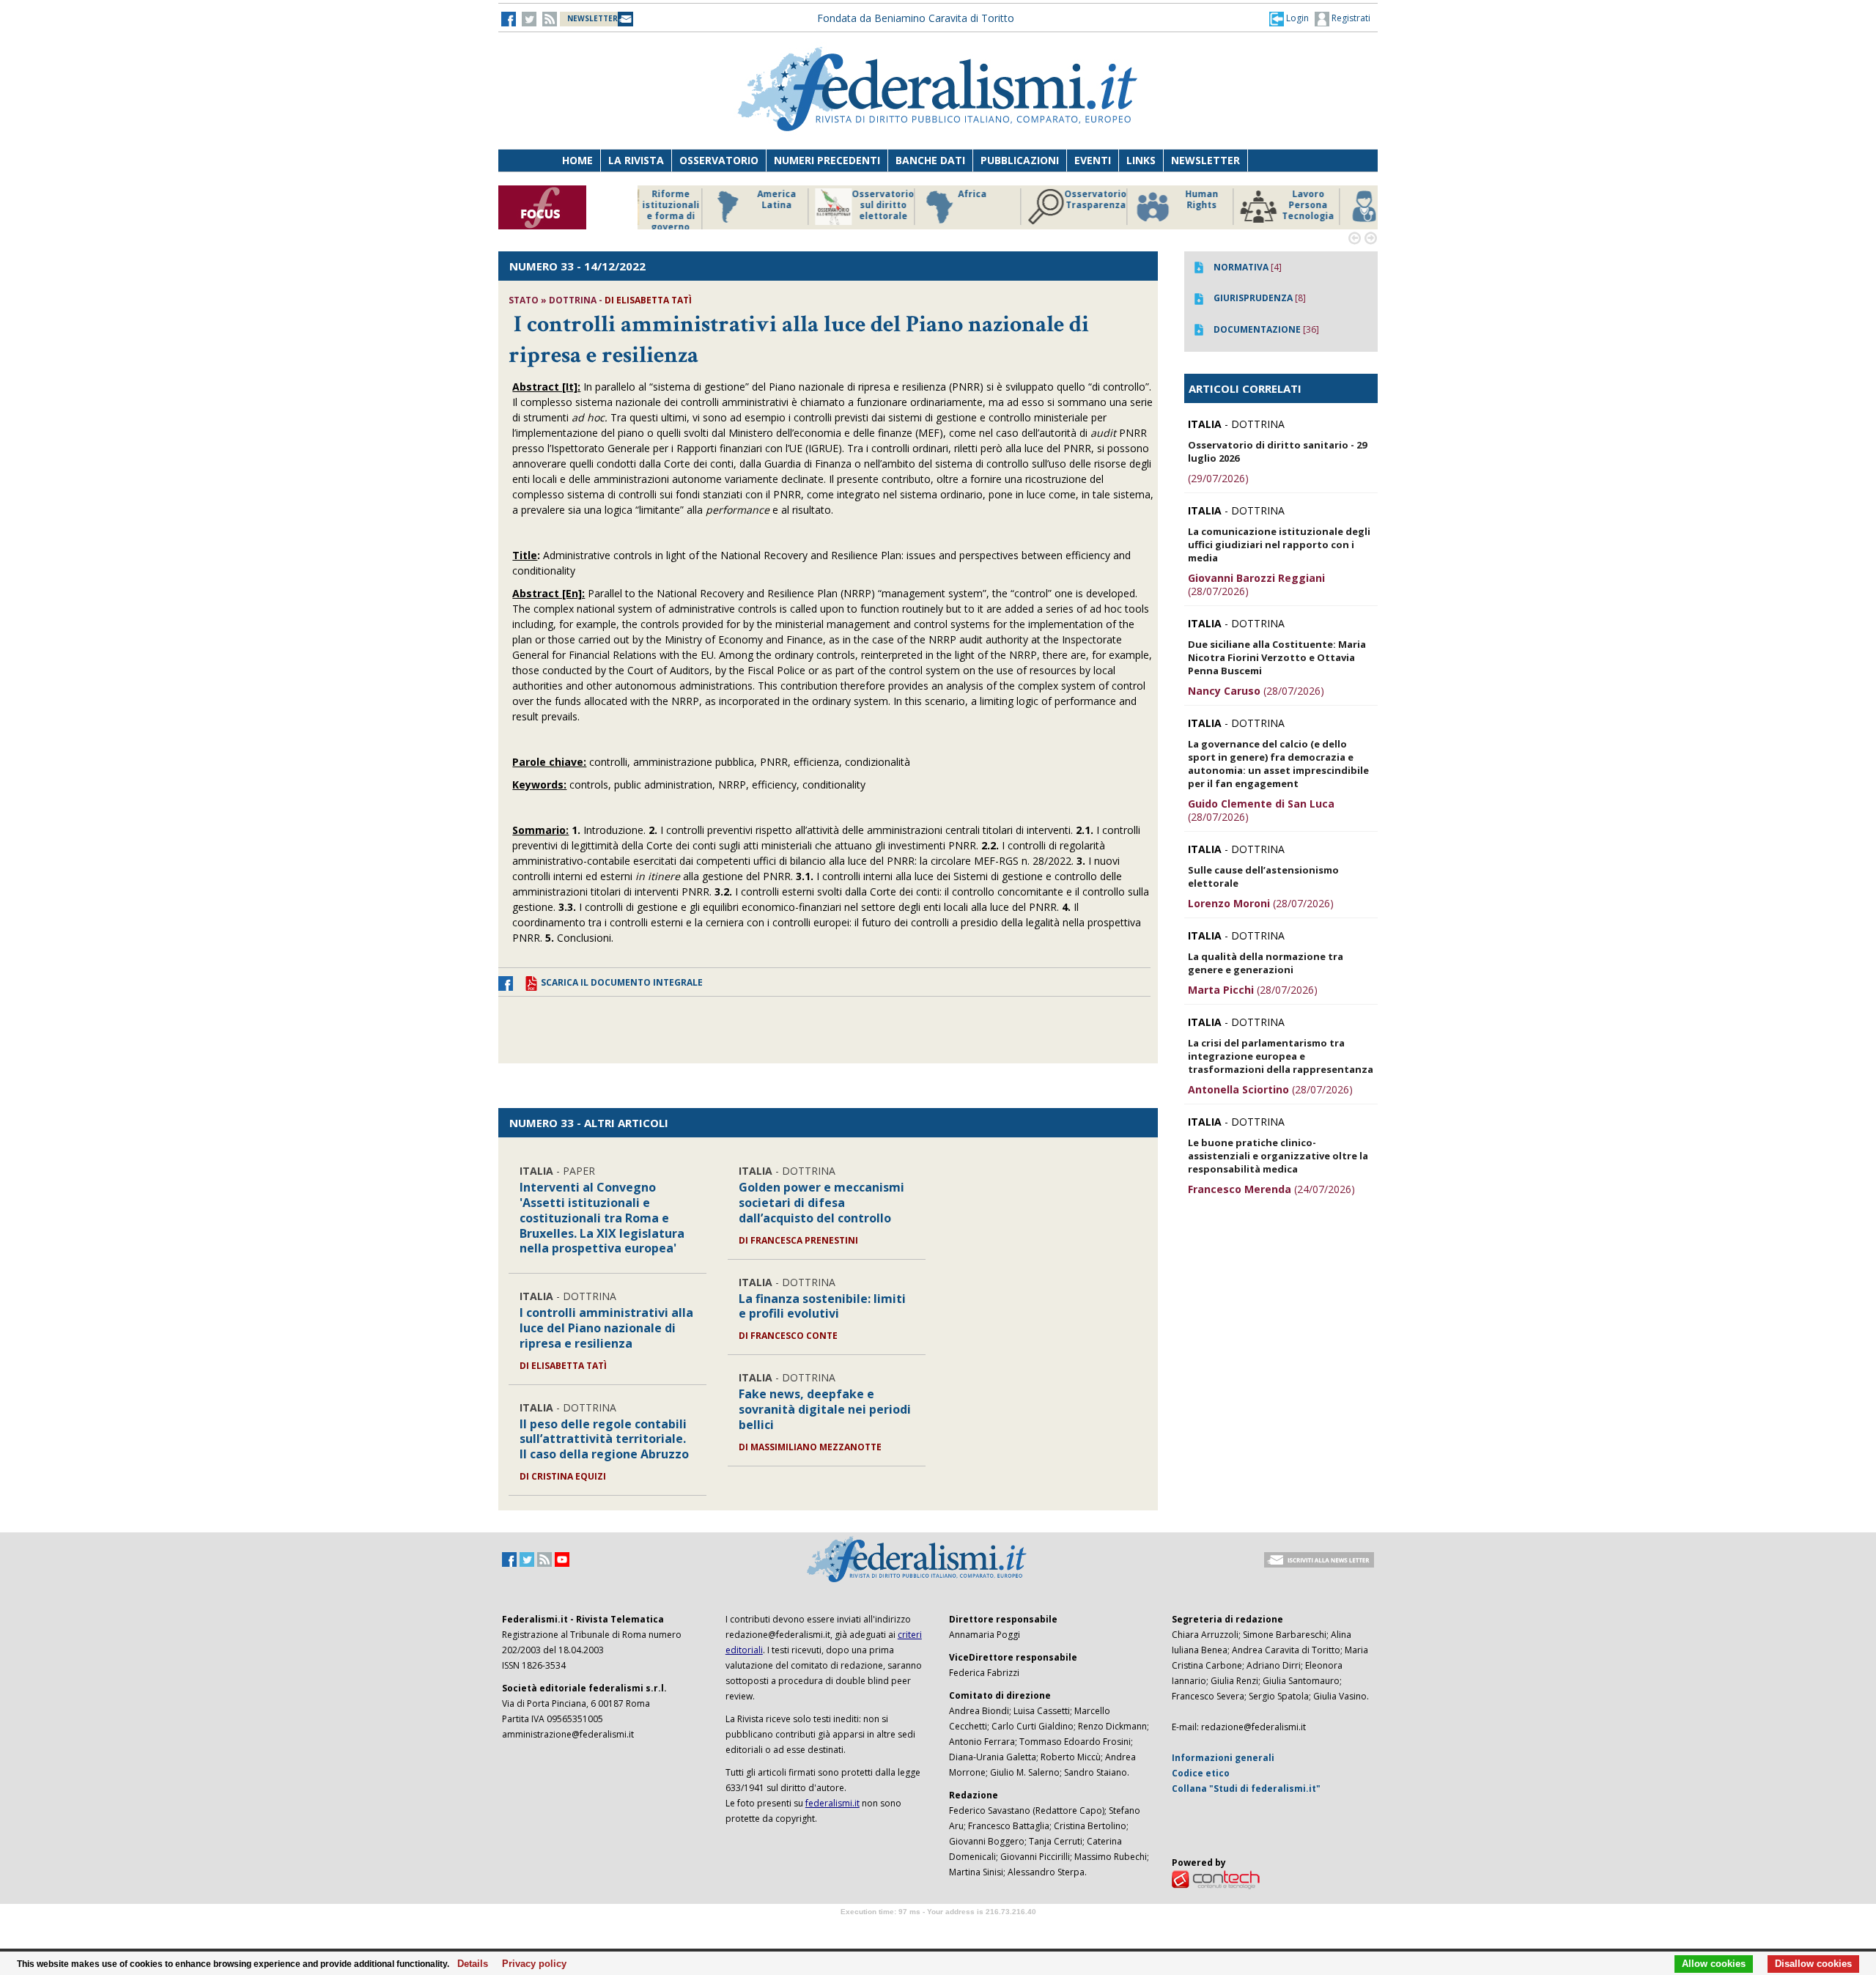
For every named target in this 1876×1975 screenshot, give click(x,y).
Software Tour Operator (938, 1928)
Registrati (1350, 18)
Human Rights (1132, 200)
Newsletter (1205, 160)
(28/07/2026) (1256, 584)
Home (577, 160)
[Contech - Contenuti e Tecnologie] (1216, 1879)
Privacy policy (530, 1964)
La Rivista (636, 160)
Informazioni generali (1223, 1758)
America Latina (707, 200)
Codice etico (1201, 1773)
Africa (902, 194)
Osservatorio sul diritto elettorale (813, 205)
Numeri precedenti (827, 160)
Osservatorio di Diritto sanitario (1344, 205)
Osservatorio (719, 160)
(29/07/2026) (1218, 478)
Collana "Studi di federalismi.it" (1246, 1788)
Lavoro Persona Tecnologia (1238, 205)
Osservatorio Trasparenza (1026, 200)
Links (1141, 160)
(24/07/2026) (1271, 1189)
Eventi (1093, 160)
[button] (1289, 18)
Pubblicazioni (1020, 160)
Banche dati (930, 160)
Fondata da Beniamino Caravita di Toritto (916, 18)
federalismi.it (832, 1803)
